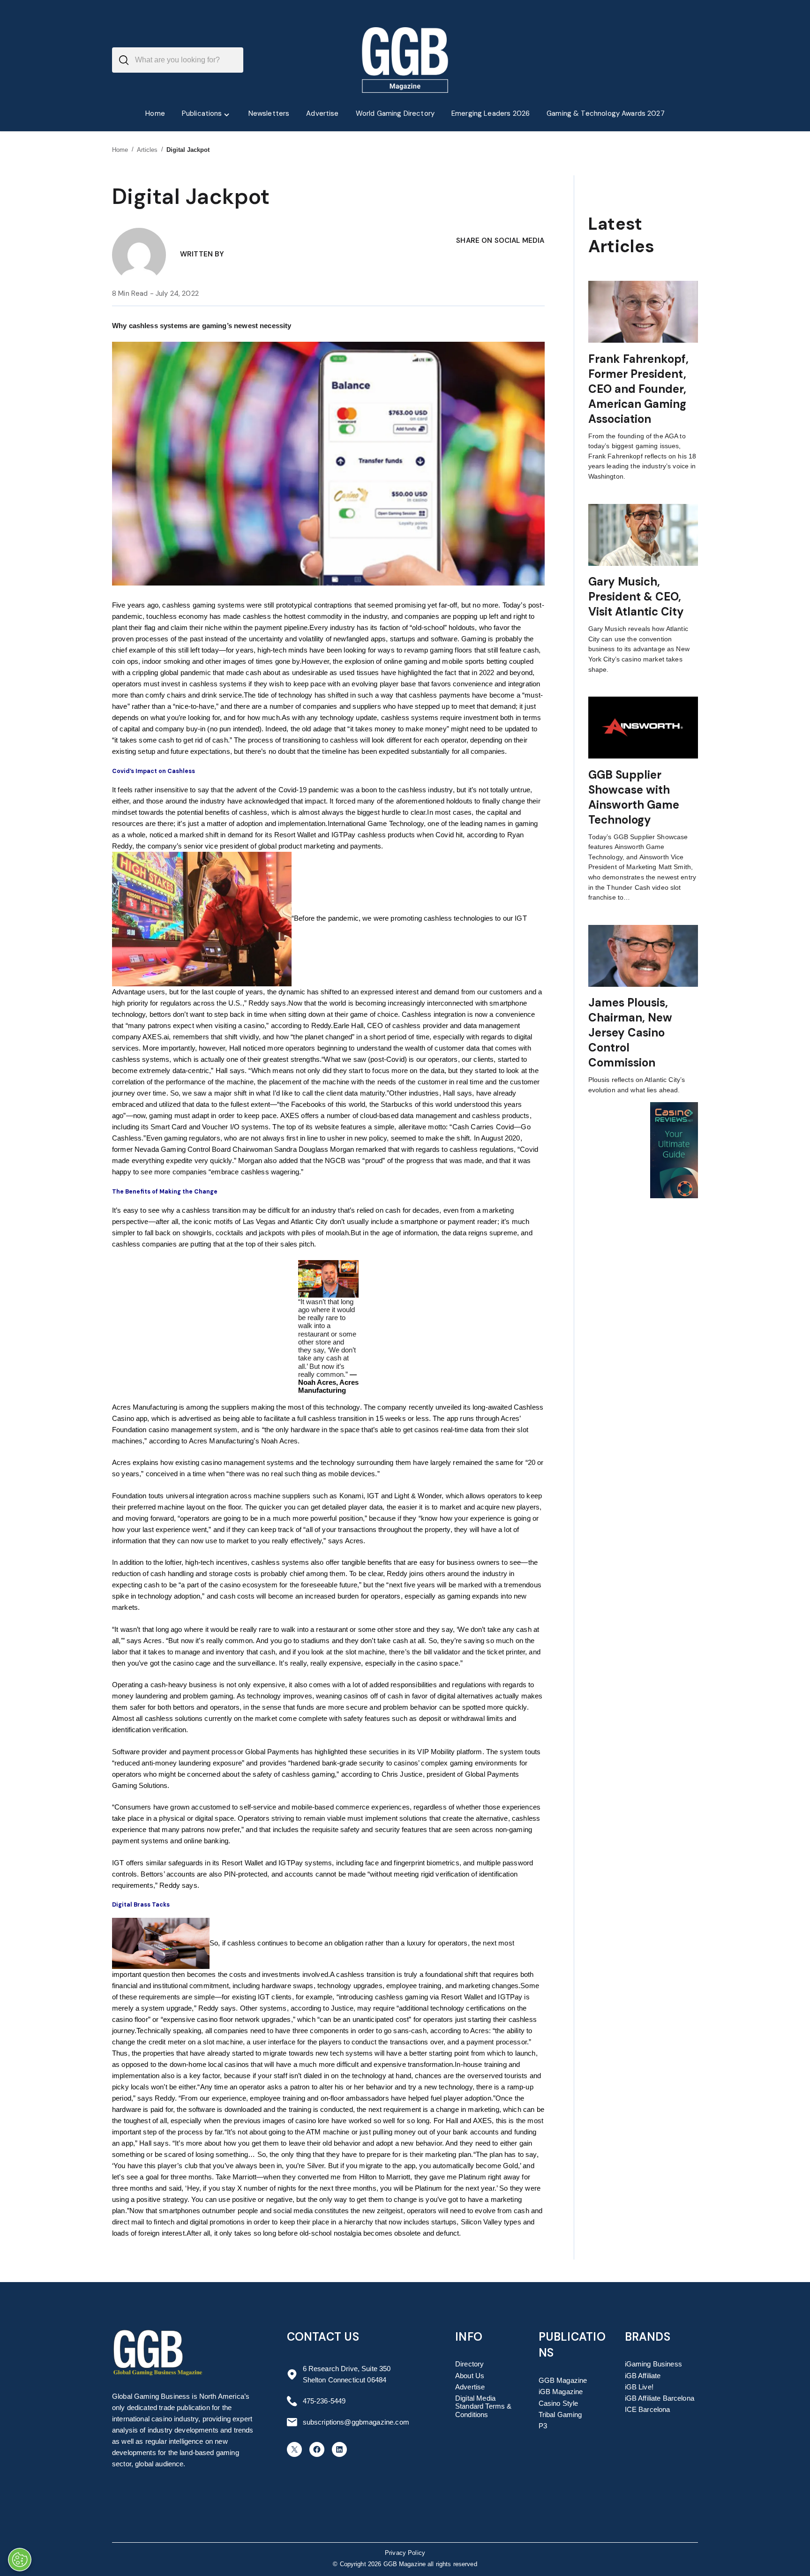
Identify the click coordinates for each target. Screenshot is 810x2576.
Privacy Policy (405, 2553)
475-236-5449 (324, 2401)
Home (120, 150)
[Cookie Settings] (20, 2560)
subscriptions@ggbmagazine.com (356, 2422)
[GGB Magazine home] (405, 60)
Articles (147, 150)
